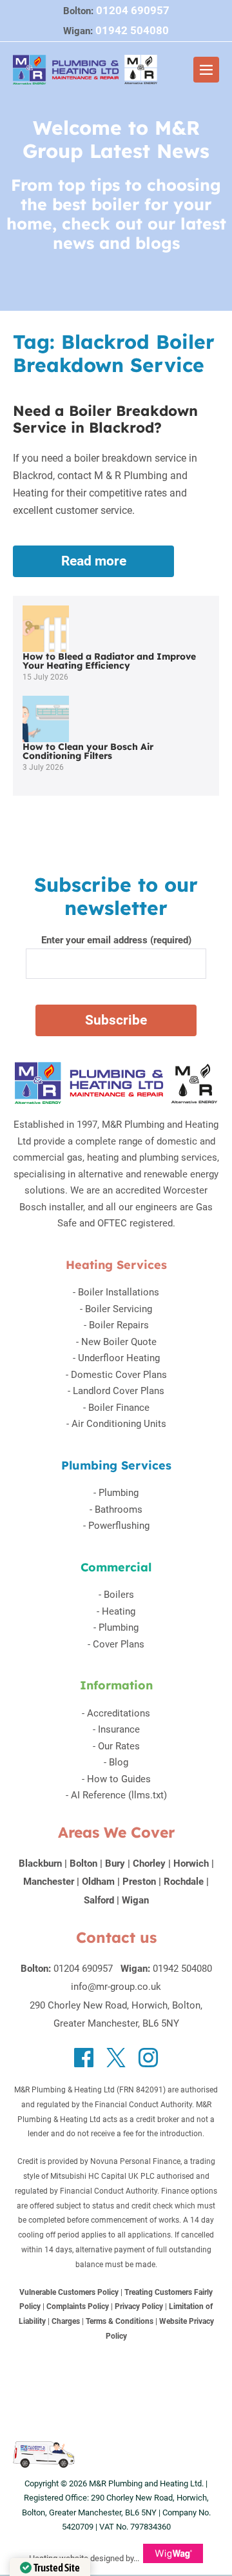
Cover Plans (119, 1644)
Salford (99, 1900)
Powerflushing (119, 1526)
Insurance (119, 1729)
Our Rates (119, 1746)
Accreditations (119, 1713)
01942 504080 (132, 30)
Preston (139, 1882)
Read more (111, 565)
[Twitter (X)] (116, 2058)
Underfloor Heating (119, 1358)
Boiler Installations (119, 1292)
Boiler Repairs (119, 1325)
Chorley (149, 1863)
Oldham (98, 1882)
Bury (115, 1863)
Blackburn (40, 1863)
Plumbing (119, 1493)
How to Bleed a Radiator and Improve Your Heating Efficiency (109, 661)
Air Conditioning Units (119, 1424)
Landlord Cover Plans (119, 1391)
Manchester (49, 1882)
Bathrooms (119, 1509)
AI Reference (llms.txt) (119, 1795)
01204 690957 (133, 10)
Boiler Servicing (119, 1309)
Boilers (119, 1595)
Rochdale (184, 1882)
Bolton (83, 1863)
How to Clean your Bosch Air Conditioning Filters (88, 751)
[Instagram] (148, 2058)
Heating (119, 1611)
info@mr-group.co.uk (116, 1987)
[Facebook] (84, 2058)
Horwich (191, 1863)
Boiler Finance (119, 1408)
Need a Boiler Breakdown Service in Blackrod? (105, 419)
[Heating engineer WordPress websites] (173, 2558)
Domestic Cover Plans (119, 1375)
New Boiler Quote (119, 1342)
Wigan (135, 1900)
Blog (119, 1762)
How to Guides (119, 1779)
